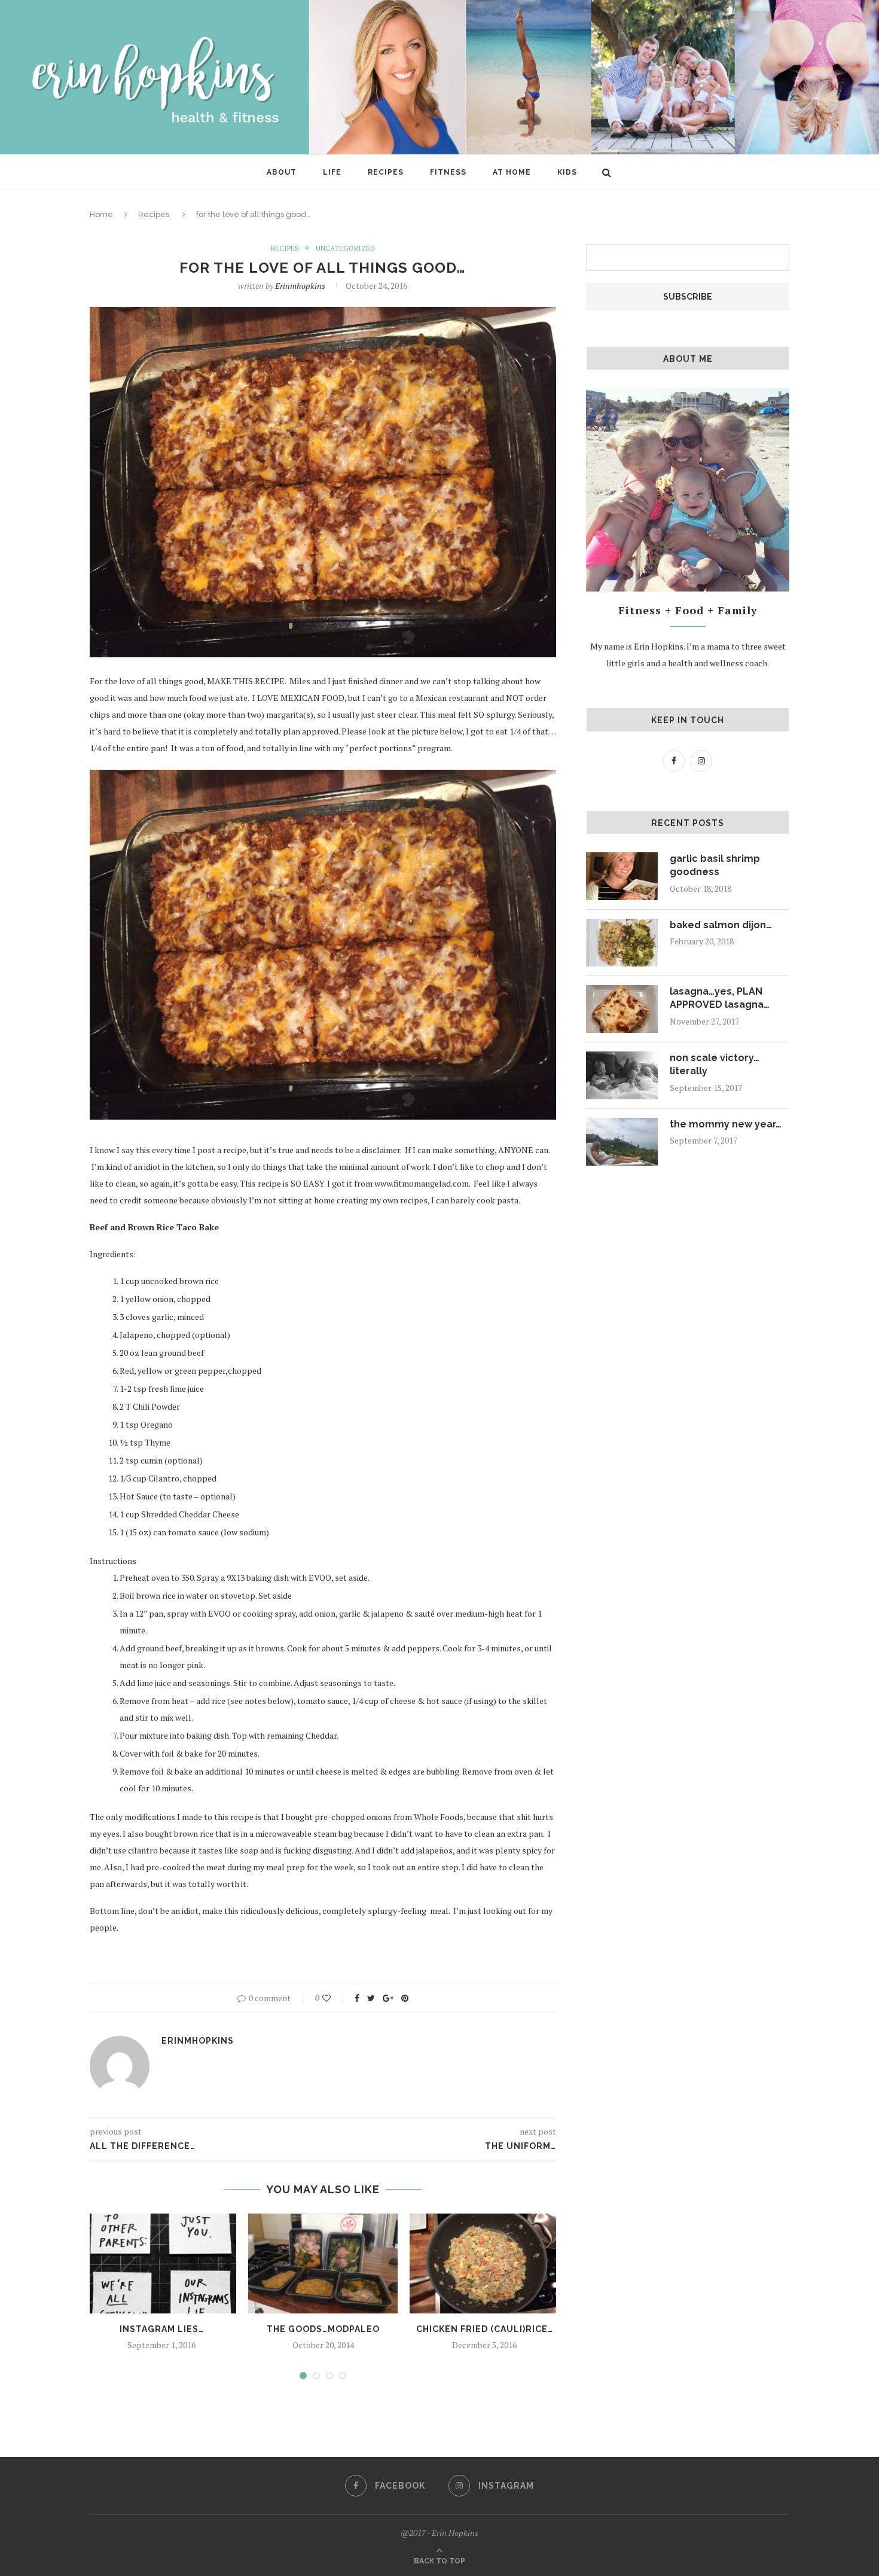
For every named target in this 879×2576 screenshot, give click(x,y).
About (282, 172)
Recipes (386, 172)
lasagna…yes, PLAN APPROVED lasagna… (720, 998)
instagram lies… (162, 2329)
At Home (512, 172)
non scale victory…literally (715, 1064)
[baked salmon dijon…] (622, 943)
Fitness (448, 172)
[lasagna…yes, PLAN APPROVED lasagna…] (622, 1009)
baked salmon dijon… (721, 925)
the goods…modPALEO (323, 2329)
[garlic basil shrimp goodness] (622, 876)
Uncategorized (345, 248)
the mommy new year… (726, 1124)
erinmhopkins (300, 286)
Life (332, 172)
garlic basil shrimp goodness (715, 865)
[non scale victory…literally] (622, 1075)
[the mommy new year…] (622, 1142)
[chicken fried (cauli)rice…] (484, 2263)
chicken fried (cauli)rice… (485, 2329)
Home (101, 214)
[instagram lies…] (161, 2263)
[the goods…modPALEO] (323, 2263)
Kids (567, 172)
